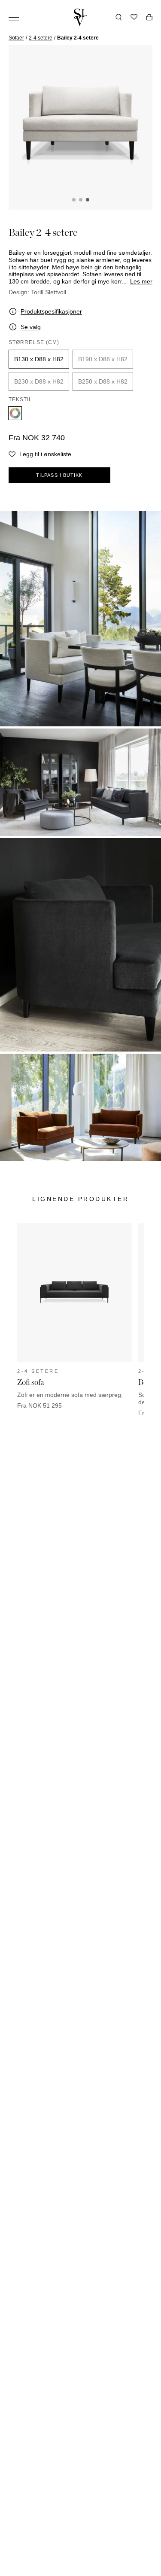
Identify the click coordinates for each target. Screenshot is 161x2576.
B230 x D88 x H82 (39, 381)
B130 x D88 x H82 (39, 359)
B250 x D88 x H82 (103, 381)
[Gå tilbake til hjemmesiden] (81, 17)
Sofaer (16, 38)
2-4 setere (41, 38)
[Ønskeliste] (134, 17)
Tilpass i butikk (59, 475)
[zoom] (80, 125)
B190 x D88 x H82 (103, 359)
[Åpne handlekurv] (149, 17)
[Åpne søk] (119, 17)
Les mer (141, 281)
